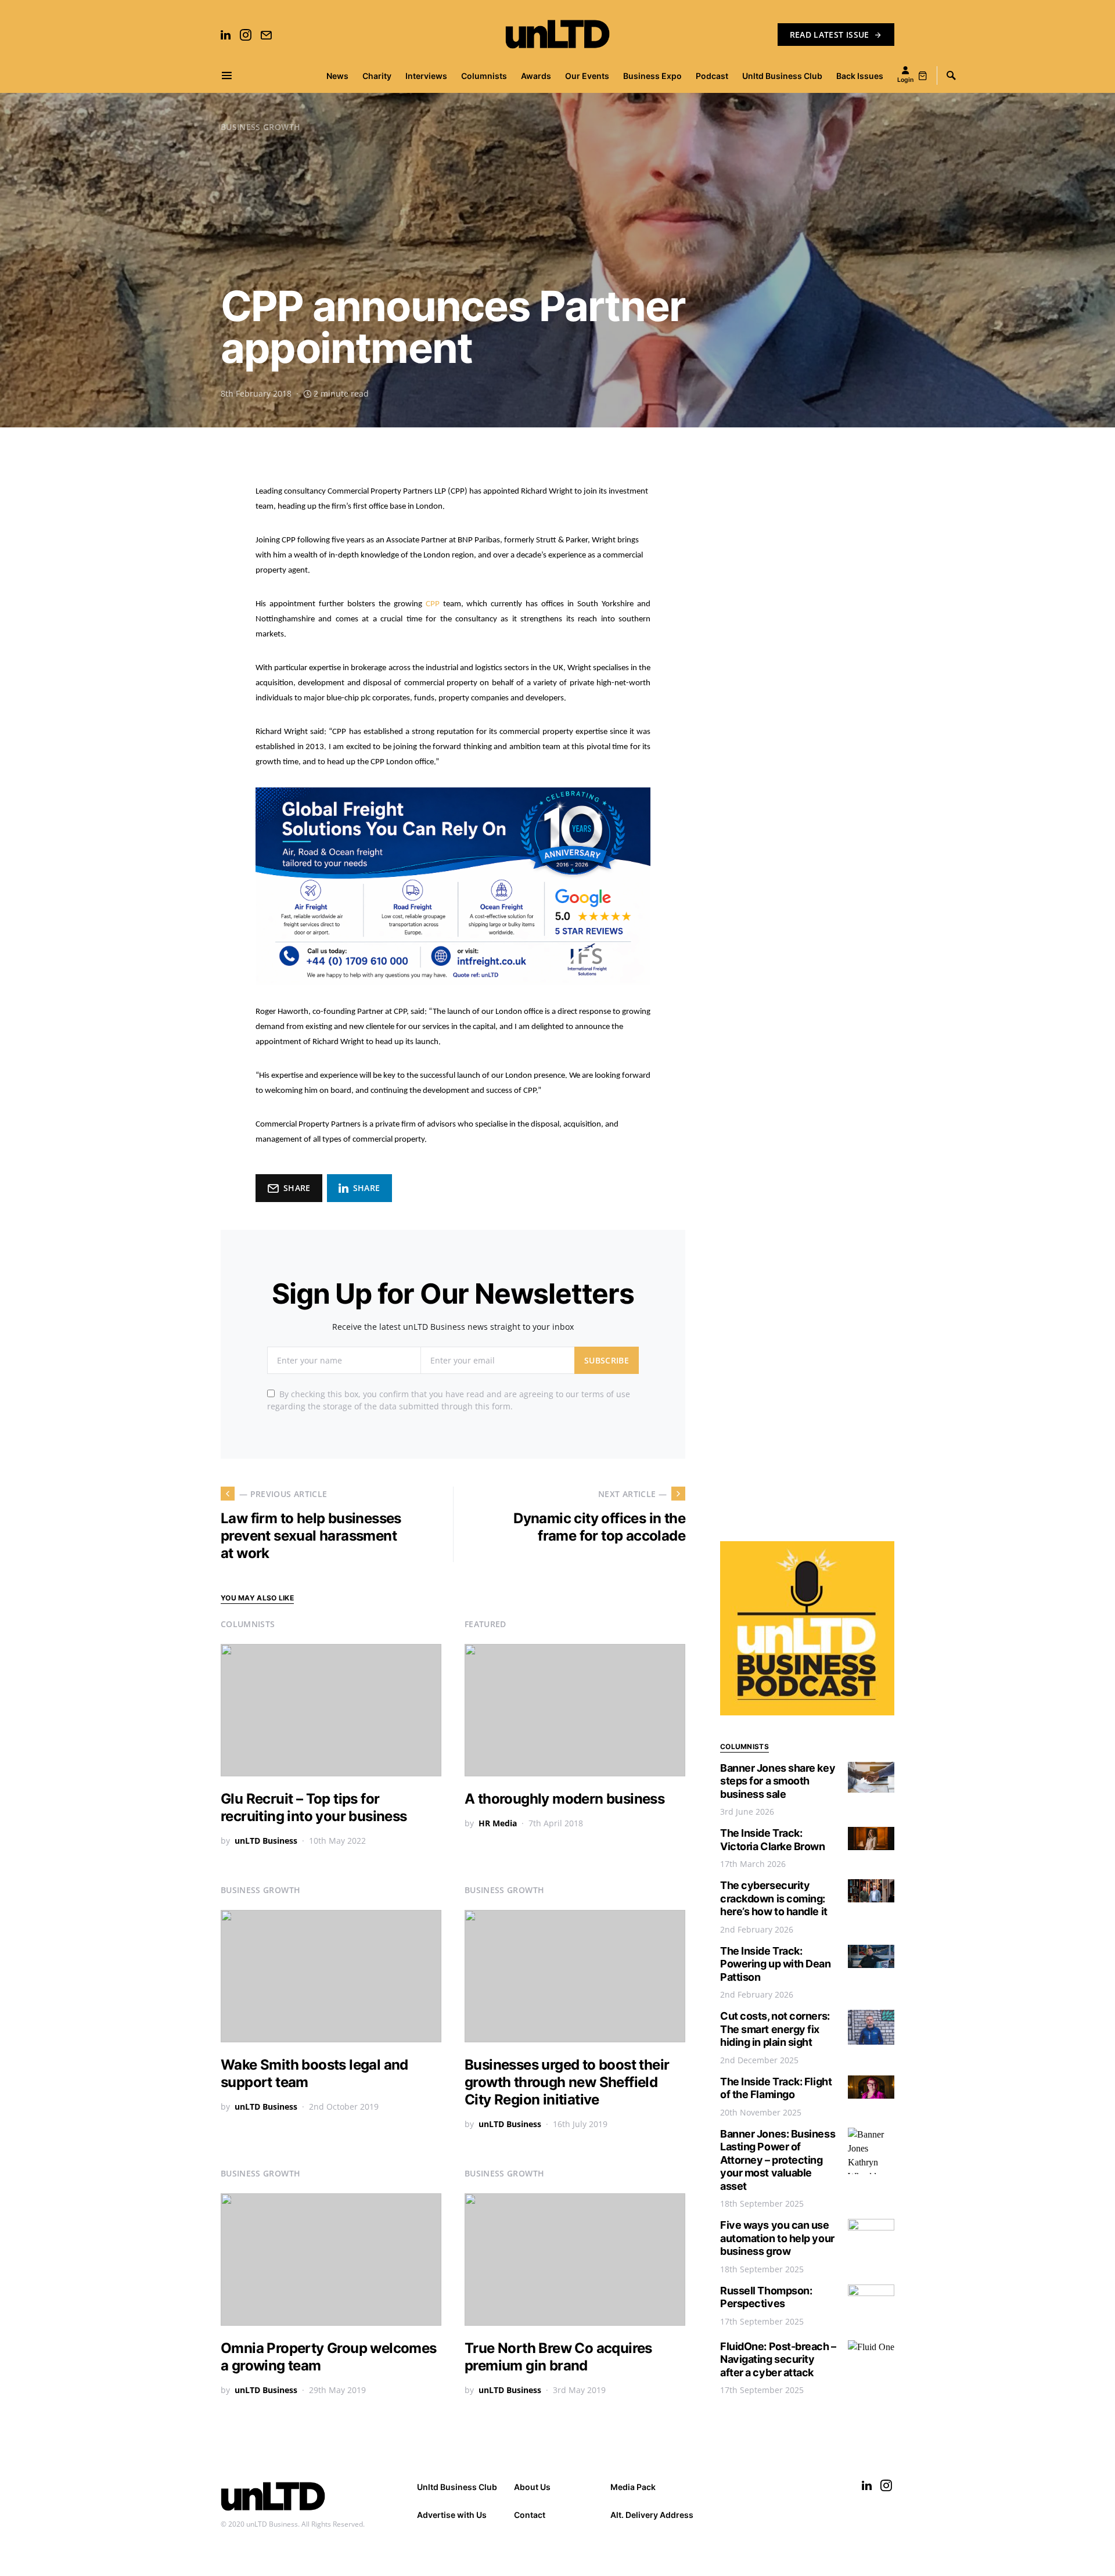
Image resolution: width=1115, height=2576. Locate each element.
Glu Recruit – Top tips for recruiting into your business (314, 1807)
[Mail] (266, 35)
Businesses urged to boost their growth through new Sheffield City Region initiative (567, 2082)
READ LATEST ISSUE (830, 35)
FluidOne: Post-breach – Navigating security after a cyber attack (778, 2359)
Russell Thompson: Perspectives (766, 2297)
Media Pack (633, 2487)
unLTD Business (266, 1841)
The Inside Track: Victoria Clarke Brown (773, 1840)
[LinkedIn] (226, 35)
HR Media (498, 1823)
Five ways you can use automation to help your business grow (777, 2238)
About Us (532, 2487)
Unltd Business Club (457, 2487)
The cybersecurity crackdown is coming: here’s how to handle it (774, 1898)
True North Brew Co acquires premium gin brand (558, 2357)
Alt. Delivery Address (652, 2515)
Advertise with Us (452, 2515)
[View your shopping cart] (923, 75)
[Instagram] (246, 35)
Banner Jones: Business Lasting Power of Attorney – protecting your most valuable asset (778, 2160)
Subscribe (607, 1360)
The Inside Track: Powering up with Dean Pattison (776, 1964)
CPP (434, 604)
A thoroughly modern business (564, 1799)
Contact (530, 2515)
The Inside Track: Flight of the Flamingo (776, 2088)
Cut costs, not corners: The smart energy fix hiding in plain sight (775, 2029)
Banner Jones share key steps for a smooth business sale (778, 1781)
